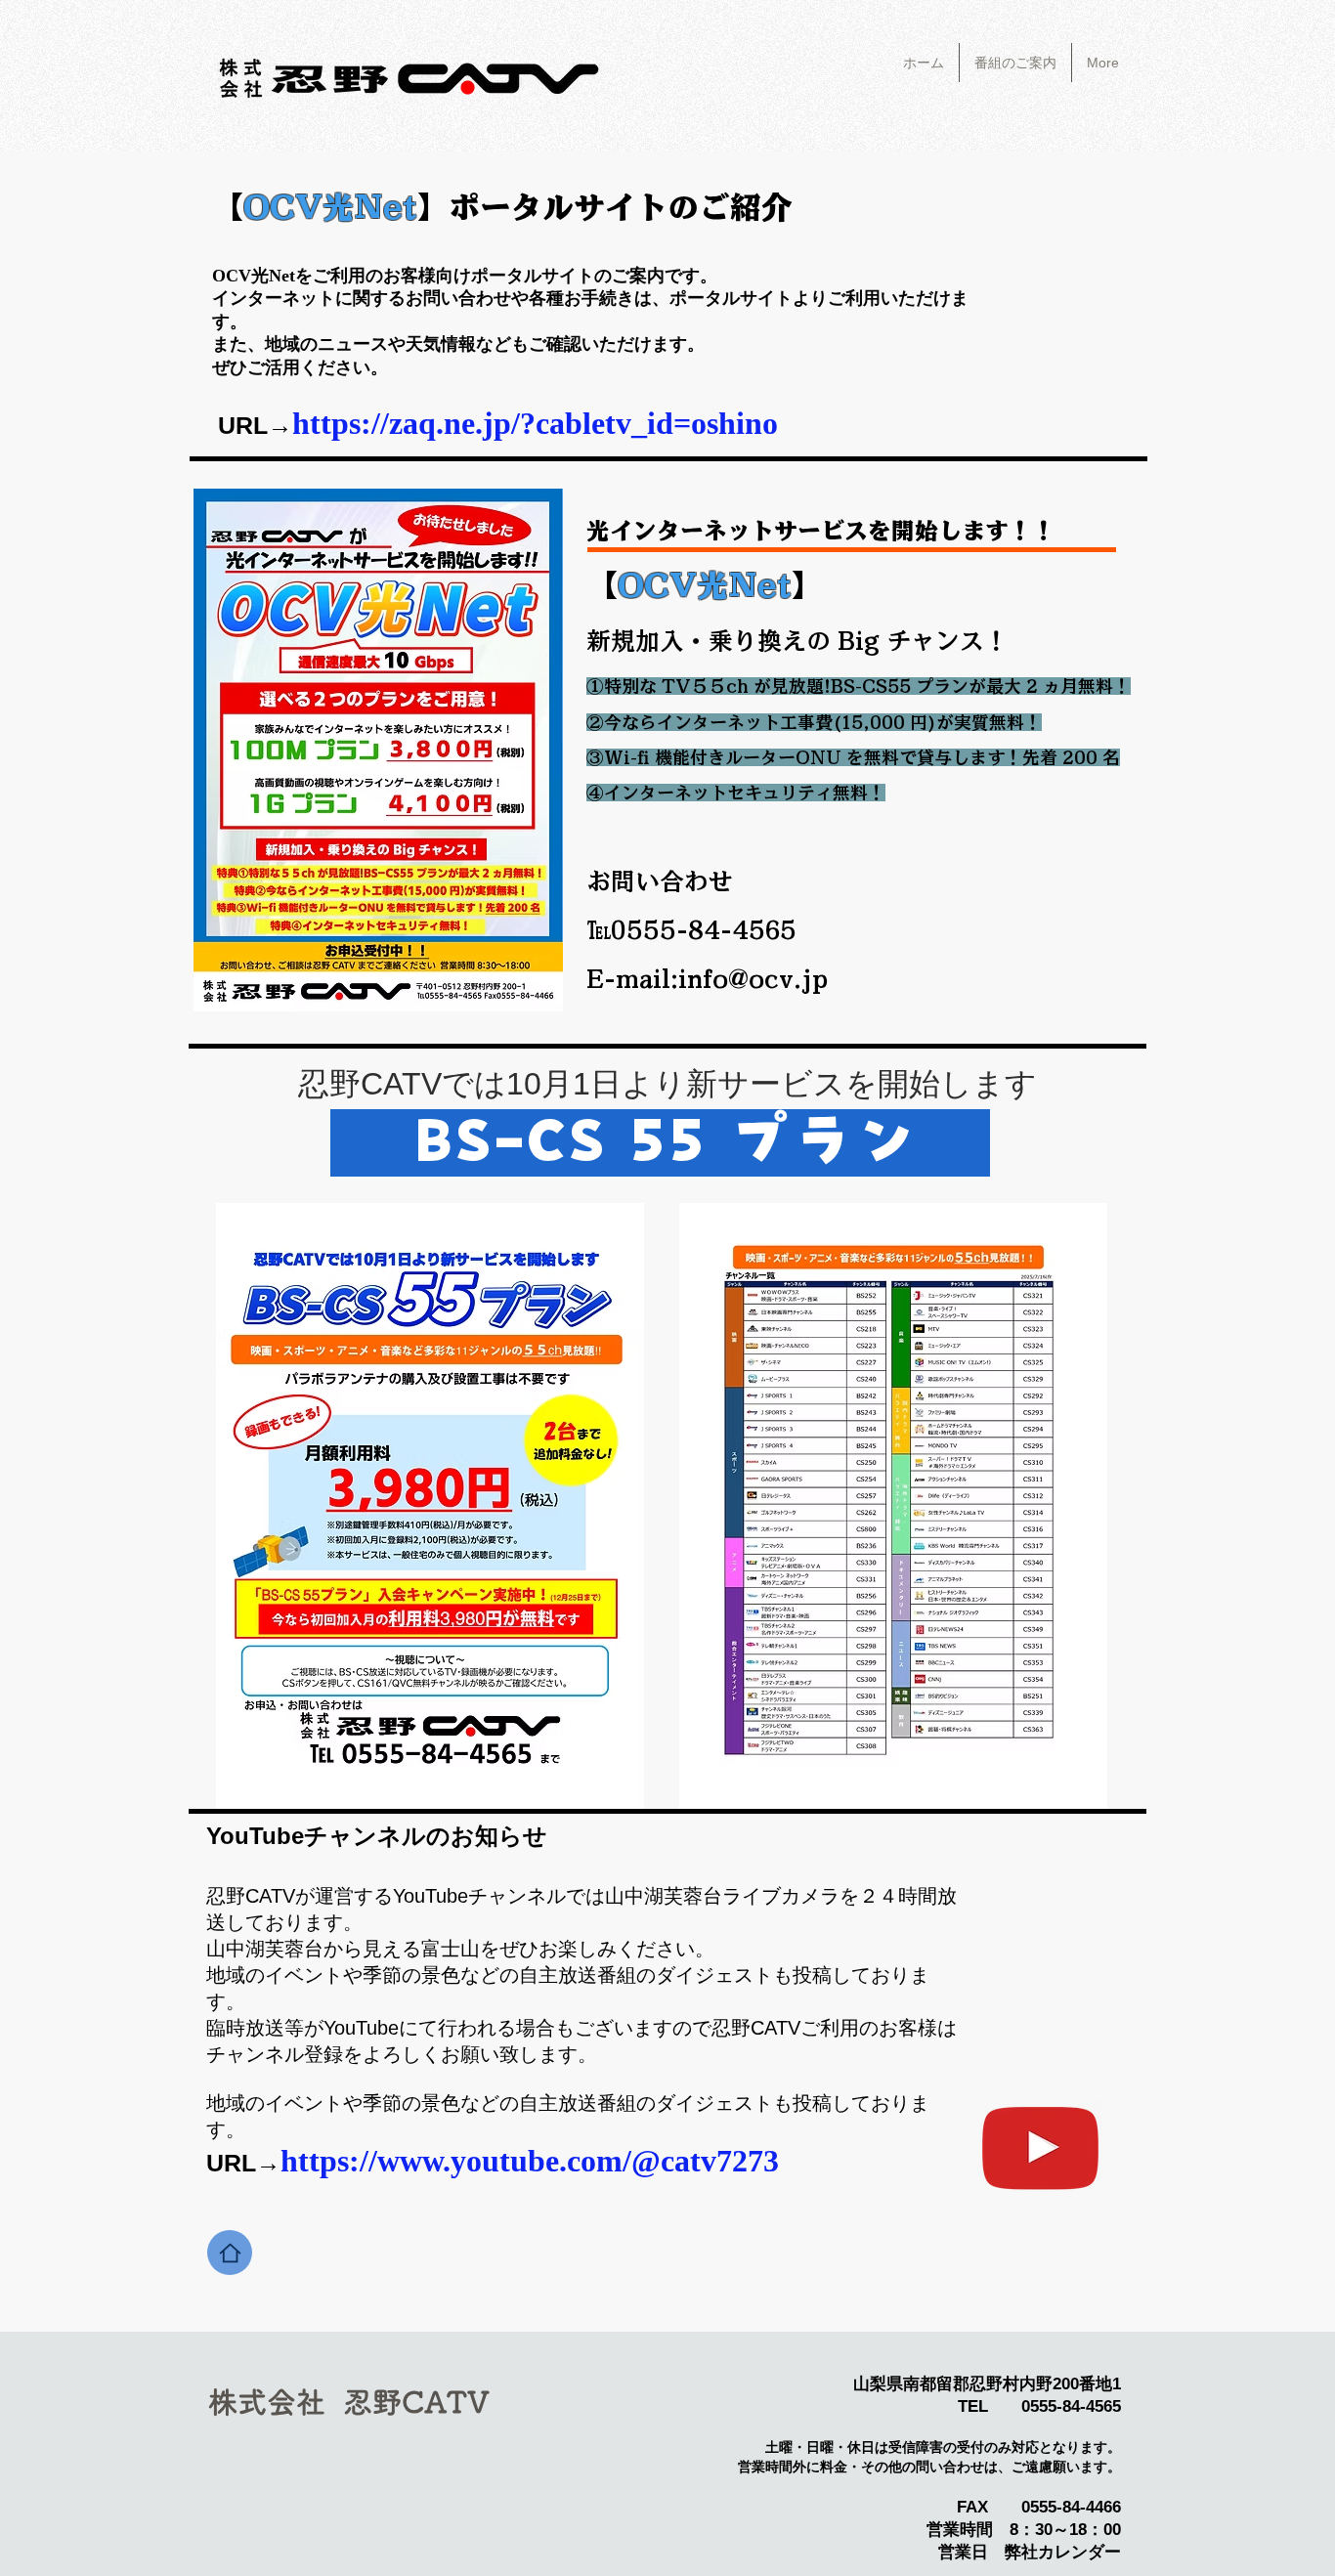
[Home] (230, 2253)
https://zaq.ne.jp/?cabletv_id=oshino (535, 423)
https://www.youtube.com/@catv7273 (530, 2161)
